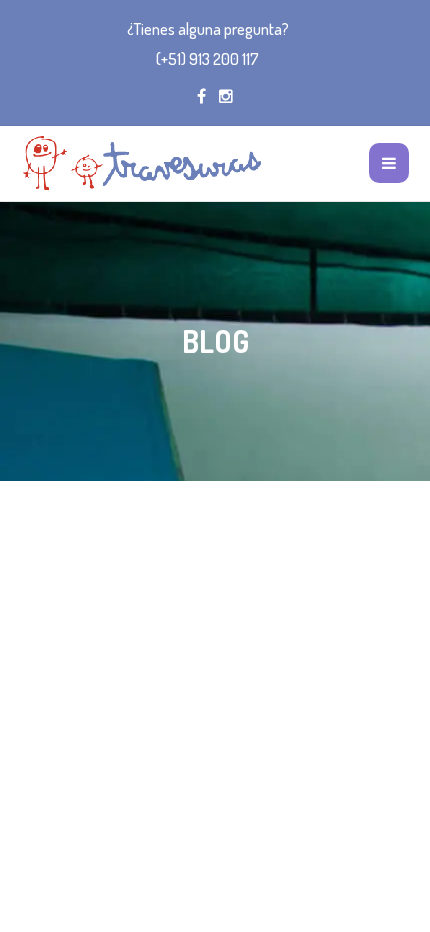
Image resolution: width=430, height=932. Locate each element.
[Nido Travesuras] (142, 163)
